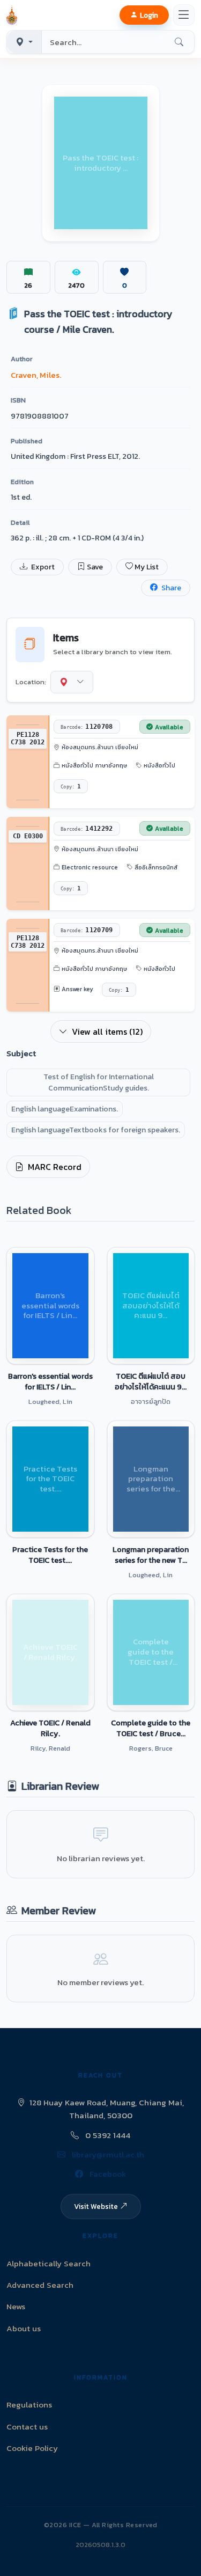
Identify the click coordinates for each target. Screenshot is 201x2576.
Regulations (29, 2405)
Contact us (27, 2427)
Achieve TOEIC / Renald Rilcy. (50, 1728)
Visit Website (96, 2206)
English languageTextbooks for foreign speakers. (96, 1130)
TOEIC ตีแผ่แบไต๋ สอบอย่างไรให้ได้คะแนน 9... (151, 1381)
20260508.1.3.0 (100, 2545)
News (16, 2306)
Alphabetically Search (49, 2263)
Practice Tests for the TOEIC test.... (50, 1555)
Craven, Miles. (36, 375)
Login (149, 15)
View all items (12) (107, 1031)
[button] (14, 15)
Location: (31, 682)
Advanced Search (40, 2285)
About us (24, 2328)
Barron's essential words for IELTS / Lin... (50, 1381)
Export (42, 567)
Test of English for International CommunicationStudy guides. (99, 1082)
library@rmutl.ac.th (107, 2154)
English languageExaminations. (65, 1109)
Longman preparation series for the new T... (151, 1555)
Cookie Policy (32, 2448)
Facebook (107, 2174)
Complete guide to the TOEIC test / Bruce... (151, 1728)
